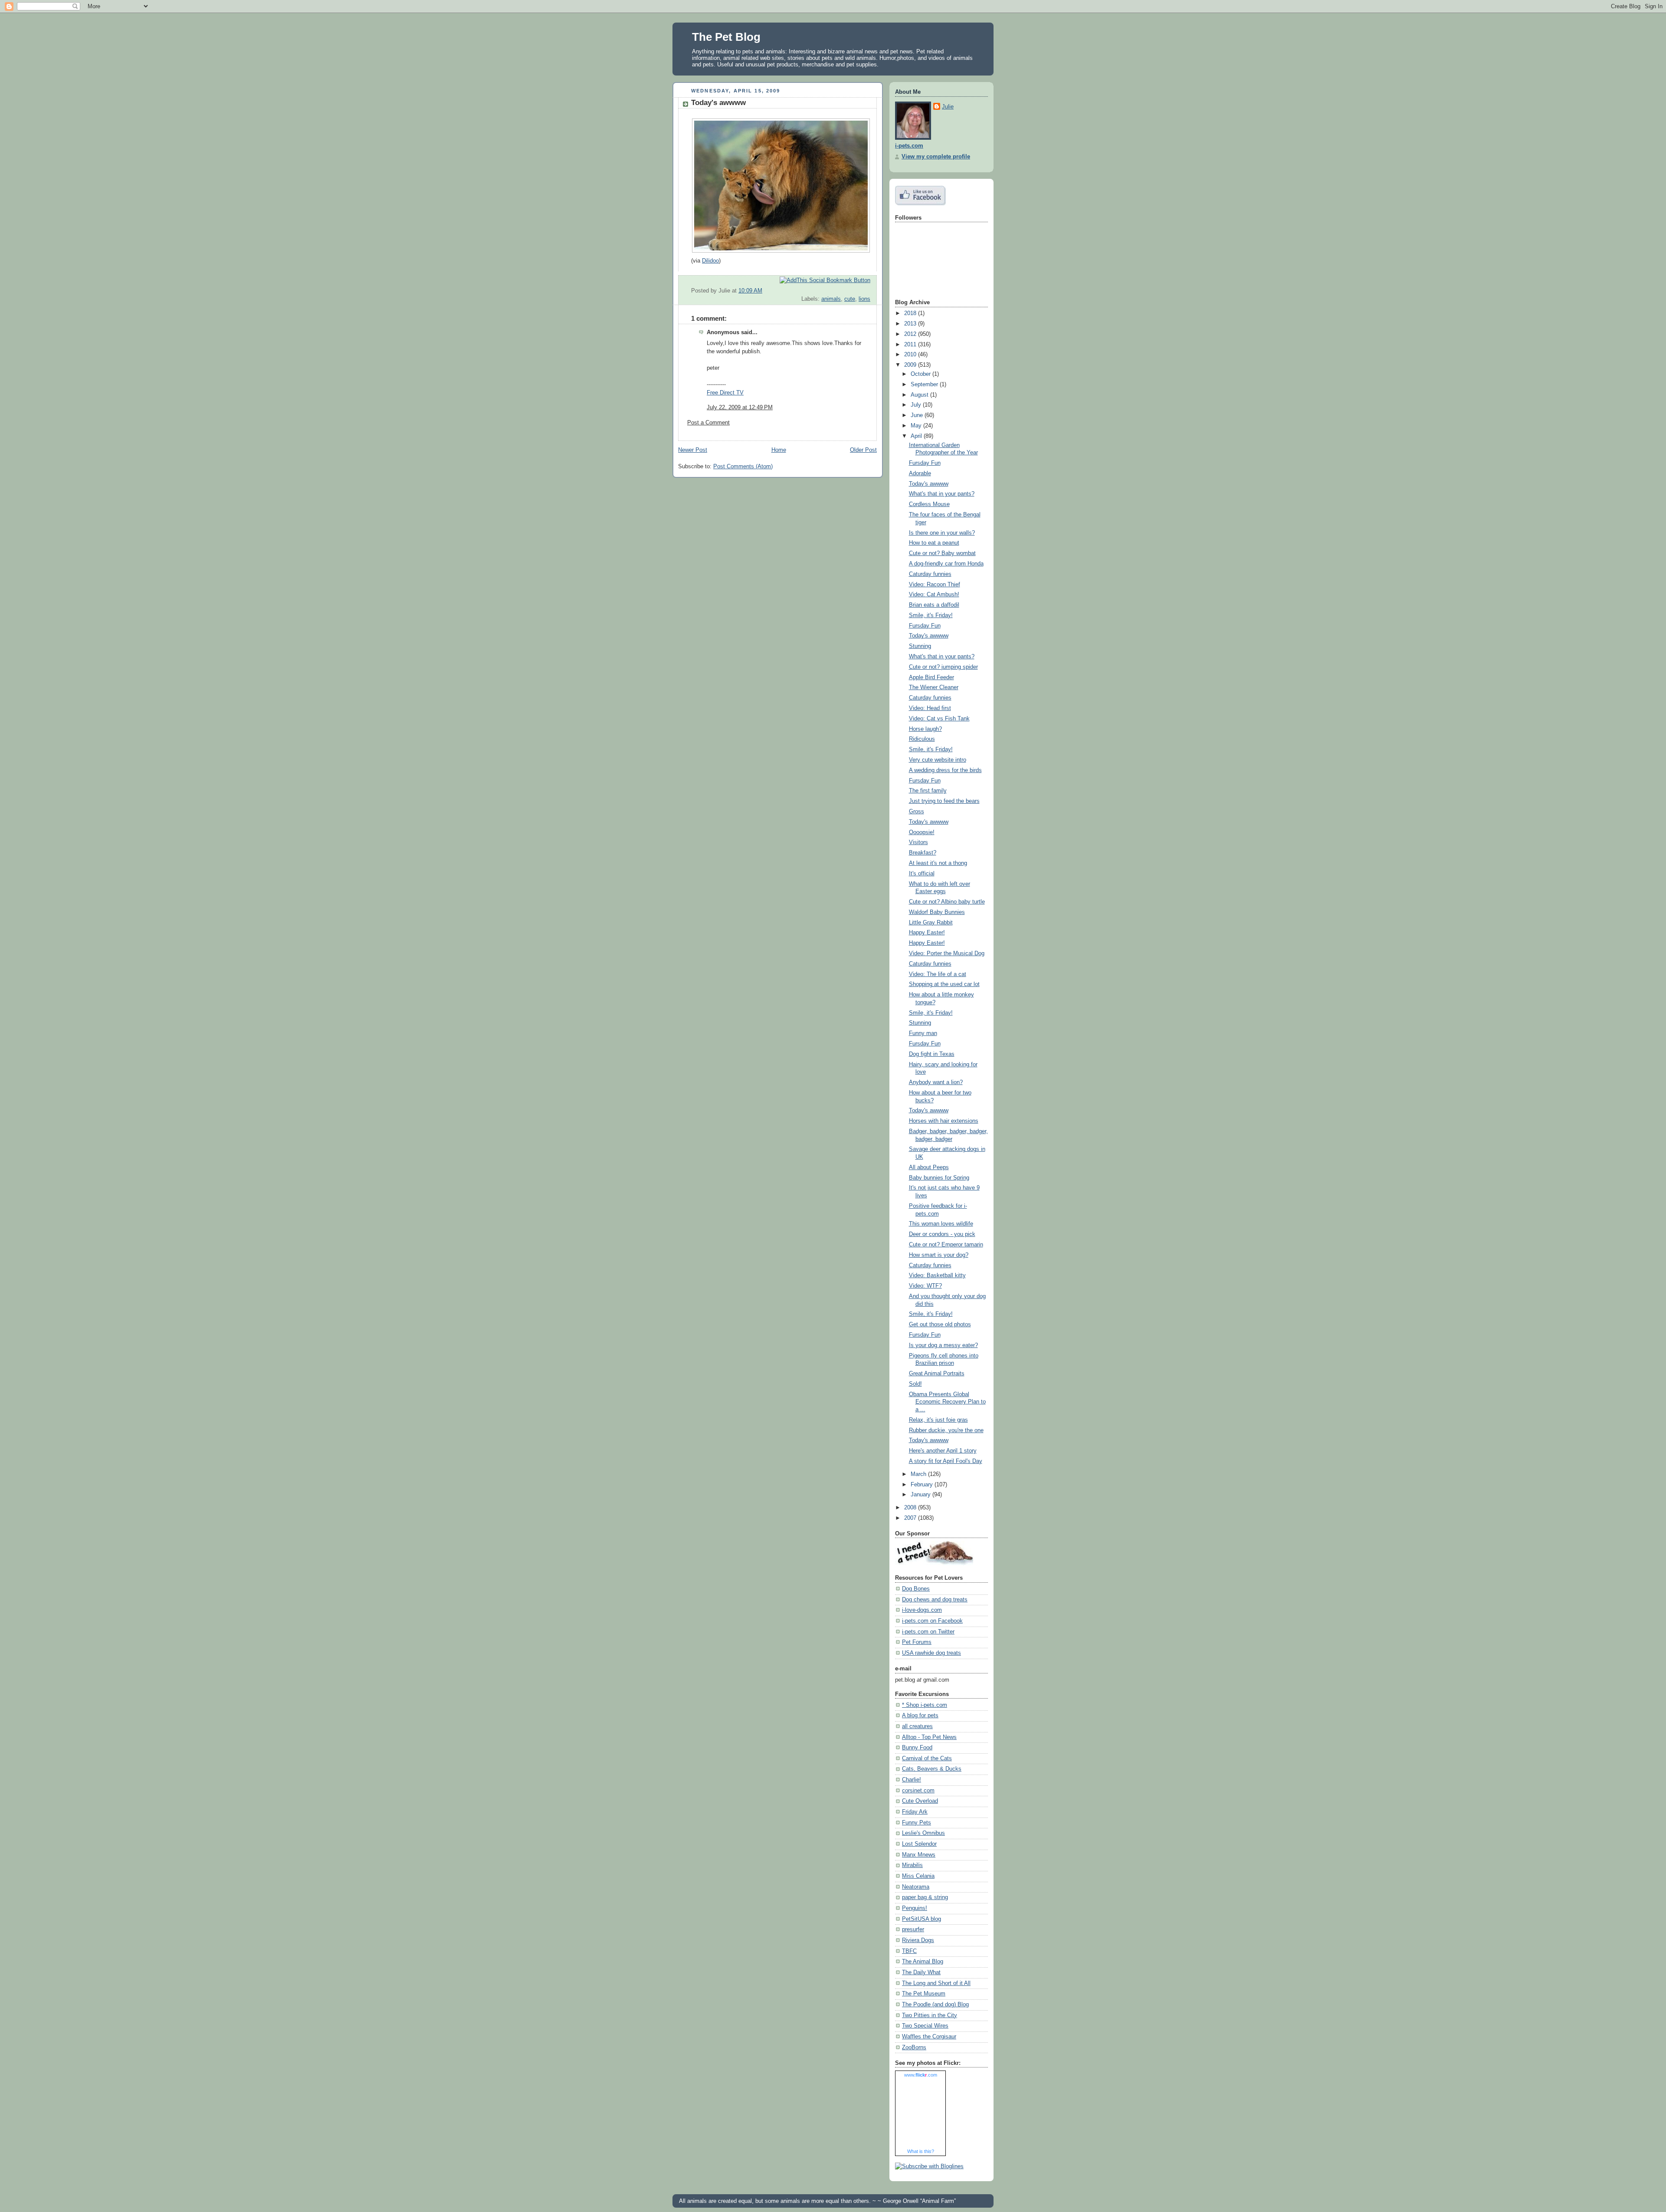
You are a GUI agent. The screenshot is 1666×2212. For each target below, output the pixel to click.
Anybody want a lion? (936, 1082)
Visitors (918, 842)
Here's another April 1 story (943, 1451)
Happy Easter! (927, 933)
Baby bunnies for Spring (939, 1178)
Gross (917, 812)
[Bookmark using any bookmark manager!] (825, 280)
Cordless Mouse (929, 504)
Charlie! (912, 1780)
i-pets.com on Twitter (928, 1632)
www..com (921, 2075)
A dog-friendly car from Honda (946, 564)
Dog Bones (916, 1589)
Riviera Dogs (918, 1940)
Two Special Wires (925, 2026)
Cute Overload (920, 1801)
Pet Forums (917, 1642)
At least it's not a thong (938, 863)
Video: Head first (930, 708)
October (922, 374)
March (919, 1474)
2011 (911, 345)
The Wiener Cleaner (934, 687)
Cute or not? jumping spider (943, 667)
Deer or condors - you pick (942, 1234)
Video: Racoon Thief (935, 585)
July (917, 405)
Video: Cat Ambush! (934, 595)
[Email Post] (869, 291)
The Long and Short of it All (936, 1983)
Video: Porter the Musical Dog (947, 953)
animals (831, 299)
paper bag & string (925, 1897)
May (917, 426)
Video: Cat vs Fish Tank (939, 719)
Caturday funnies (930, 574)
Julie (948, 107)
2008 (911, 1508)
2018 (911, 313)
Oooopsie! (922, 832)
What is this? (921, 2151)
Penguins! (915, 1908)
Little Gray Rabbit (931, 923)
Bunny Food (917, 1748)
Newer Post (693, 450)
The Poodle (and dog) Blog (935, 2005)
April (917, 436)
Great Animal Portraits (937, 1374)
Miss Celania (918, 1876)
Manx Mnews (919, 1855)
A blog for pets (920, 1716)
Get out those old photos (940, 1325)
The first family (928, 791)
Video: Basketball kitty (937, 1275)
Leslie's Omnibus (923, 1833)
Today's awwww (718, 103)
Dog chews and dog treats (935, 1600)
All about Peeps (929, 1167)
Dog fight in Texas (932, 1054)
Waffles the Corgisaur (929, 2037)
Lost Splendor (919, 1844)
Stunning (920, 646)
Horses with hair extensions (944, 1121)
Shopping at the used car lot (944, 984)
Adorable (920, 473)
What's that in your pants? (942, 494)
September (925, 385)
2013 (911, 324)
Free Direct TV (725, 393)
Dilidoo (710, 261)
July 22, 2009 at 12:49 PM (740, 408)
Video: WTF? (925, 1286)
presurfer (913, 1929)
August (920, 395)
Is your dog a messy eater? (943, 1345)
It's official (922, 874)
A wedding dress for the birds (945, 770)
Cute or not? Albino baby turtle (947, 902)
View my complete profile (936, 157)
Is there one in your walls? (942, 533)
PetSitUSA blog (922, 1919)
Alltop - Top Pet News (929, 1737)
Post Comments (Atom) (743, 467)
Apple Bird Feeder (931, 677)
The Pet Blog (726, 37)
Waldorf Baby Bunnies (937, 912)
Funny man (923, 1033)
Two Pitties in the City (930, 2015)
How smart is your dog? (939, 1255)
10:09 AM (750, 291)
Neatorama (916, 1887)
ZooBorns (914, 2048)
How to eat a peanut (934, 543)
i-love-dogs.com (922, 1610)
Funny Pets (917, 1823)
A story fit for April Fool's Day (946, 1461)
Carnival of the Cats (927, 1758)
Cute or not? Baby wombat (942, 553)
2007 (911, 1518)
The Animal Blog (923, 1962)
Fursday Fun (925, 463)
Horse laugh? (925, 729)
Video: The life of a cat (938, 974)
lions (864, 299)
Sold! (915, 1384)
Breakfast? (923, 853)
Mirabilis (912, 1865)
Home (779, 450)
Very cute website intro (938, 760)
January (922, 1495)
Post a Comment (708, 423)
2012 (911, 334)
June (918, 415)
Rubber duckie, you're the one (946, 1430)
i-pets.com (909, 146)
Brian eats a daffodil (934, 605)
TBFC (909, 1951)
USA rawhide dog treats (931, 1653)
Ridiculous (922, 739)
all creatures (917, 1726)
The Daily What (921, 1972)
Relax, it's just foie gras (938, 1420)
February (923, 1485)
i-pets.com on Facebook (932, 1621)
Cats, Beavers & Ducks (932, 1769)
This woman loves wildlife (941, 1224)
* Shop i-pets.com (925, 1705)
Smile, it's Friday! (931, 615)
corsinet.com (918, 1791)
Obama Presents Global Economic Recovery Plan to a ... (947, 1402)
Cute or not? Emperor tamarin (946, 1245)
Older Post (863, 450)
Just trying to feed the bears (944, 801)
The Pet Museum (924, 1994)
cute (850, 299)
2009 (911, 365)
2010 (911, 355)
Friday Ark (915, 1812)
